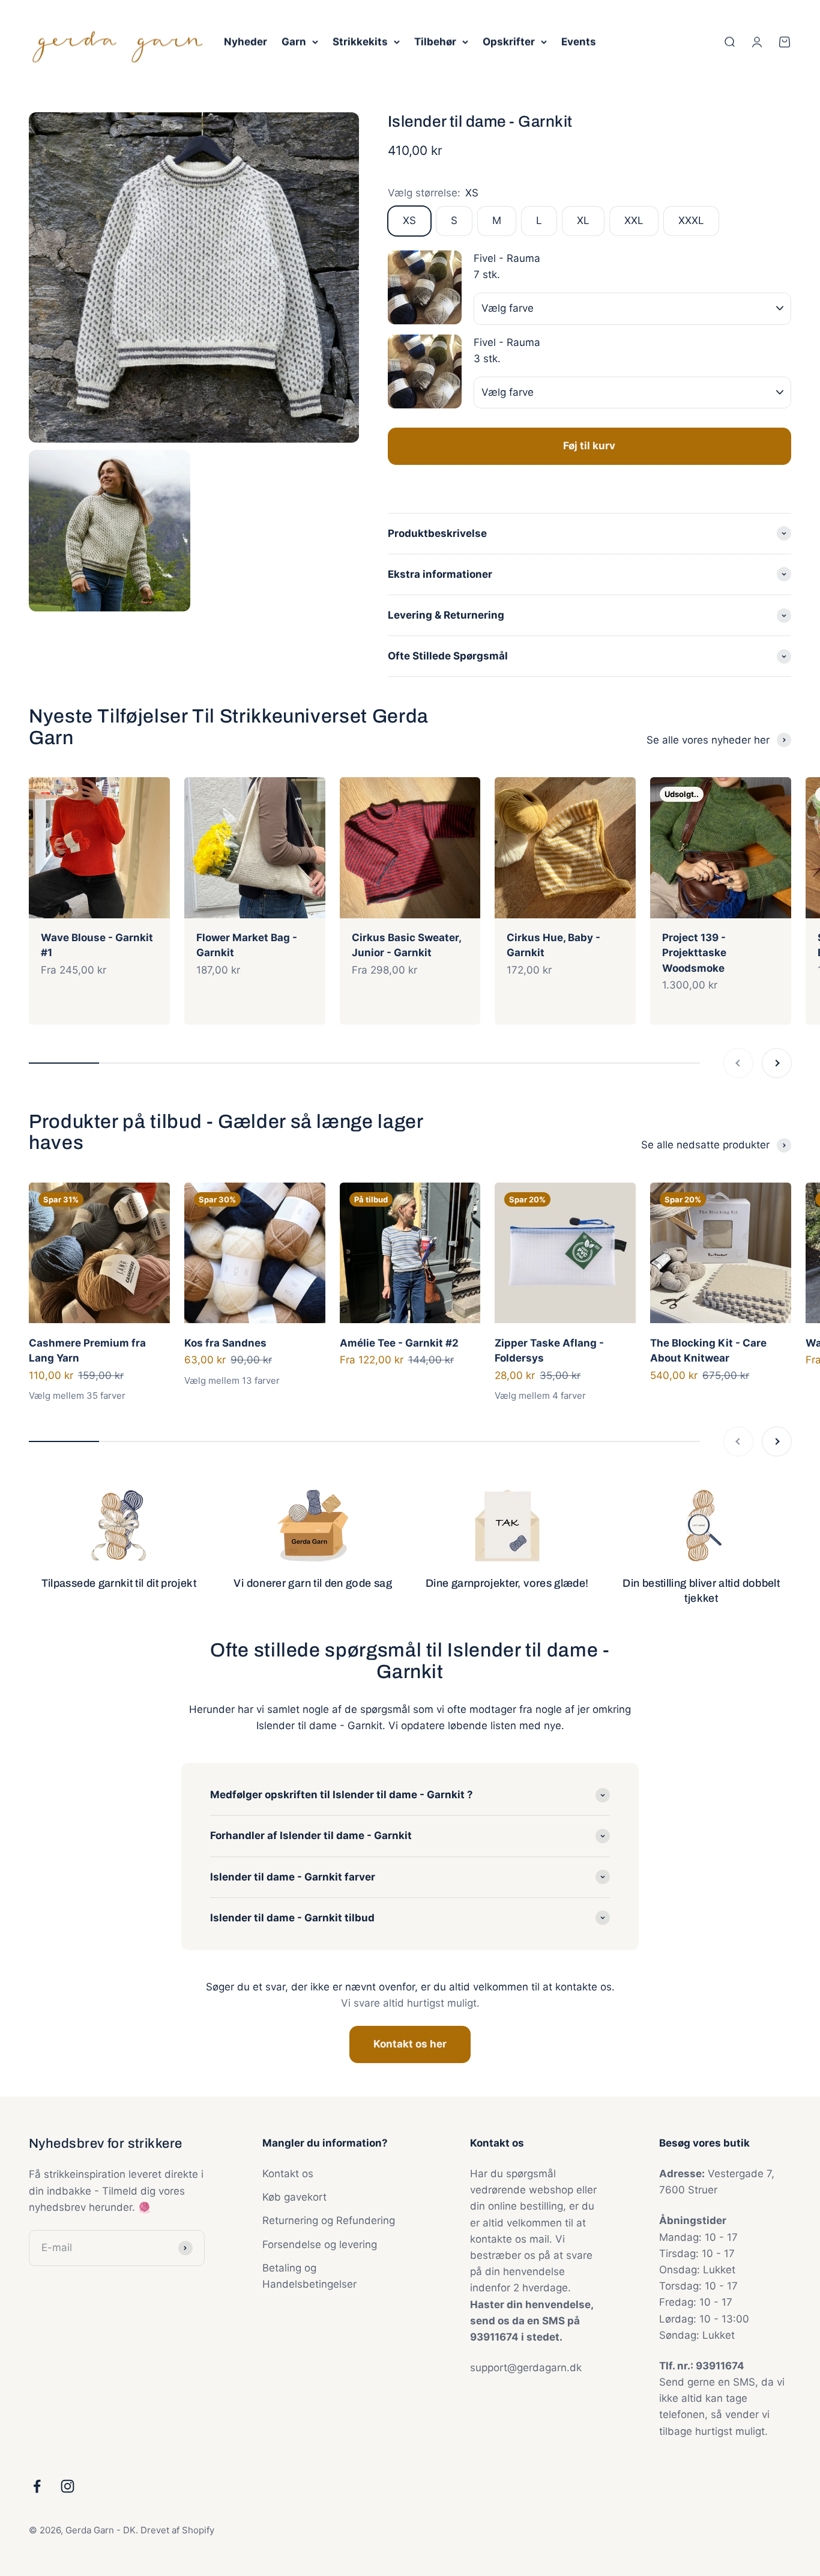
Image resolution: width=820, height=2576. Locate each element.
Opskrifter (509, 41)
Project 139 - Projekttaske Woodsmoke (694, 953)
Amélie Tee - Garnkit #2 (399, 1343)
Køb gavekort (294, 2197)
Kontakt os (288, 2174)
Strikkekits (360, 41)
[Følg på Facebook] (37, 2486)
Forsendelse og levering (320, 2244)
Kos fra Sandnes (225, 1343)
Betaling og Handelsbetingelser (309, 2276)
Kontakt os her (410, 2044)
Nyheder (246, 41)
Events (579, 41)
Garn (294, 41)
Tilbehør (435, 41)
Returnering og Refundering (329, 2220)
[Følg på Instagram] (68, 2486)
